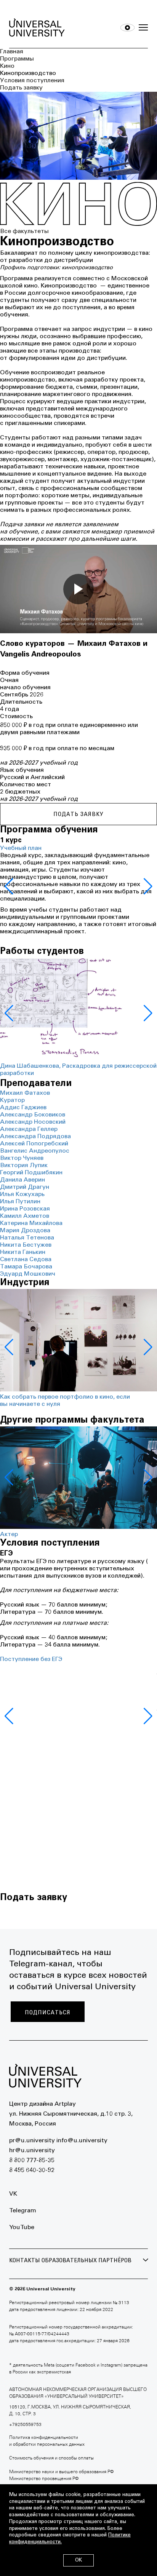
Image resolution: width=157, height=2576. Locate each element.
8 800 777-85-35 (32, 2161)
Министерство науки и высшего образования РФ (61, 2472)
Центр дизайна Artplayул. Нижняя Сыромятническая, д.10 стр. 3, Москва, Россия (71, 2114)
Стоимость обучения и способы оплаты (51, 2458)
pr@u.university (32, 2141)
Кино (7, 66)
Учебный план (21, 848)
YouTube (22, 2228)
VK (13, 2194)
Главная (12, 52)
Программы (17, 59)
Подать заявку (21, 88)
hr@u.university (32, 2151)
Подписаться (48, 2012)
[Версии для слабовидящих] (127, 28)
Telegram (23, 2211)
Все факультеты (24, 232)
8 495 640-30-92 (32, 2170)
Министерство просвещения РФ (44, 2479)
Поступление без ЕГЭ (31, 1659)
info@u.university (82, 2141)
